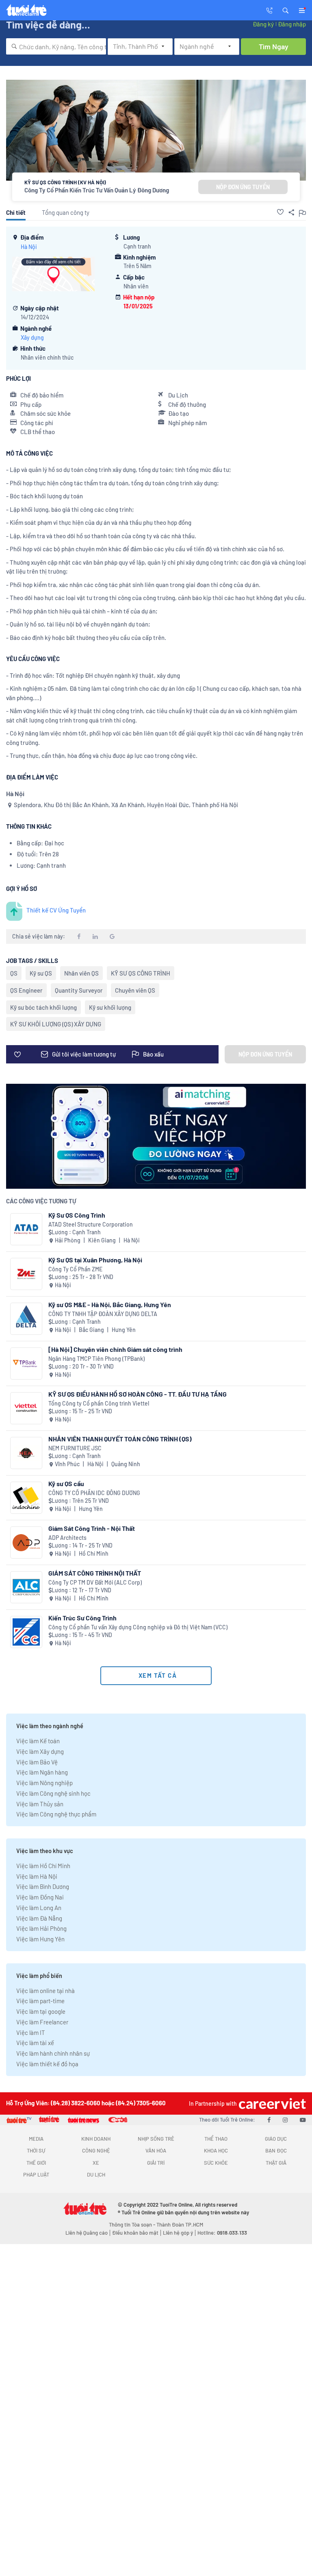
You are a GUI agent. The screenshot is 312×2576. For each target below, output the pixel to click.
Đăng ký (263, 24)
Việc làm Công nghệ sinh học (53, 1793)
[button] (286, 10)
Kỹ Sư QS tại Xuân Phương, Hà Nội (95, 1260)
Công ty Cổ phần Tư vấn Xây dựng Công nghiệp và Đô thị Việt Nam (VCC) (138, 1627)
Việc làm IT (31, 2032)
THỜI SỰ (36, 2150)
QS (14, 973)
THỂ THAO (216, 2139)
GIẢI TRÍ (156, 2163)
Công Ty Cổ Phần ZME (75, 1269)
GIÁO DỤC (276, 2139)
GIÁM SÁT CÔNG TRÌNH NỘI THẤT (95, 1573)
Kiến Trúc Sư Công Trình (82, 1618)
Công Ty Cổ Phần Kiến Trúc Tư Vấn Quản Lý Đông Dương (97, 190)
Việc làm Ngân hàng (42, 1772)
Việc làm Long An (39, 1908)
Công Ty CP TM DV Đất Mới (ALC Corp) (95, 1582)
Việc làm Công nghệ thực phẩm (56, 1814)
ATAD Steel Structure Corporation (91, 1224)
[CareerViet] (271, 2103)
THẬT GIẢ (276, 2163)
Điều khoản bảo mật (135, 2233)
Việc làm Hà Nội (37, 1876)
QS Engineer (26, 990)
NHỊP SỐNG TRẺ (156, 2139)
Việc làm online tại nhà (45, 1991)
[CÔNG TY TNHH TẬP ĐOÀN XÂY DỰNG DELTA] (26, 1319)
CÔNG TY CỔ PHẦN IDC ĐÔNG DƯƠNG (94, 1493)
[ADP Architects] (26, 1542)
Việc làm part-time (40, 2001)
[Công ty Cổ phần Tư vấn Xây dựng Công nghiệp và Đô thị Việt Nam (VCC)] (26, 1632)
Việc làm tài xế (35, 2043)
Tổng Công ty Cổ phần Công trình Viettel (99, 1403)
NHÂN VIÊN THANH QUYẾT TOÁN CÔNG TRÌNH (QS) (120, 1439)
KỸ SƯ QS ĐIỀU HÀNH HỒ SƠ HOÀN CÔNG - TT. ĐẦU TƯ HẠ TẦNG (138, 1394)
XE (96, 2163)
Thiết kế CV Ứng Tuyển (56, 910)
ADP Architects (67, 1538)
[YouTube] (303, 2120)
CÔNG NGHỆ (96, 2150)
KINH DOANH (96, 2139)
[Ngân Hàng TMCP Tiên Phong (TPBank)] (26, 1363)
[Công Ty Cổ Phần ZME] (26, 1274)
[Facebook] (269, 2120)
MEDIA (36, 2139)
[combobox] (56, 46)
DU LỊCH (96, 2174)
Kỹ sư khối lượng (110, 1007)
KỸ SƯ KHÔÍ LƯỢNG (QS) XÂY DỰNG (56, 1024)
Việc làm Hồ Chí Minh (43, 1866)
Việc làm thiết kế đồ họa (47, 2064)
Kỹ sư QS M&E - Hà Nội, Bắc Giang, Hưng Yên (110, 1304)
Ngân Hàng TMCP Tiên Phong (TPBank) (96, 1359)
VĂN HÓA (156, 2150)
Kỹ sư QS (41, 973)
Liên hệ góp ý (178, 2233)
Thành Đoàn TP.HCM (180, 2225)
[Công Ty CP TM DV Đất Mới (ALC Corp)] (26, 1587)
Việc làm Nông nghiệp (44, 1783)
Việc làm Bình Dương (43, 1886)
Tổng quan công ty (66, 212)
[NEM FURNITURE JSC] (26, 1453)
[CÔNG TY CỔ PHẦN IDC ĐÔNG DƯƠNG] (26, 1498)
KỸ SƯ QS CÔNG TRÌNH (141, 973)
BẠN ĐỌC (276, 2150)
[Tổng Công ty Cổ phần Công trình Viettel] (26, 1408)
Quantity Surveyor (79, 990)
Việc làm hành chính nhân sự (53, 2053)
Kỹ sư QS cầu (66, 1483)
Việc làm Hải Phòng (41, 1928)
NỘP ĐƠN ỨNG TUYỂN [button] (243, 187)
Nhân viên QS (81, 973)
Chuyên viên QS (135, 990)
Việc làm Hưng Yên (40, 1939)
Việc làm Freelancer (42, 2022)
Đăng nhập (292, 24)
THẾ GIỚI (36, 2163)
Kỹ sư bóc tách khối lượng (43, 1007)
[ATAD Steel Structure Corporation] (26, 1229)
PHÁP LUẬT (36, 2174)
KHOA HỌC (216, 2150)
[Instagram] (285, 2120)
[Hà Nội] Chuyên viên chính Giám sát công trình (115, 1349)
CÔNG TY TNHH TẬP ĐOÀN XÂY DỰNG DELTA (103, 1314)
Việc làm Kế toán (38, 1741)
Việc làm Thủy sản (40, 1804)
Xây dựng (32, 337)
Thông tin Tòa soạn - (133, 2225)
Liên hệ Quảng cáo (87, 2233)
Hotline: (222, 2233)
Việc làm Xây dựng (40, 1751)
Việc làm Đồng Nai (40, 1897)
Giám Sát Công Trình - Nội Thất (92, 1528)
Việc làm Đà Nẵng (39, 1918)
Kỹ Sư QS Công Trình (77, 1215)
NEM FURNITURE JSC (75, 1448)
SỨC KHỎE (216, 2163)
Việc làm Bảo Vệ (37, 1762)
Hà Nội (29, 247)
